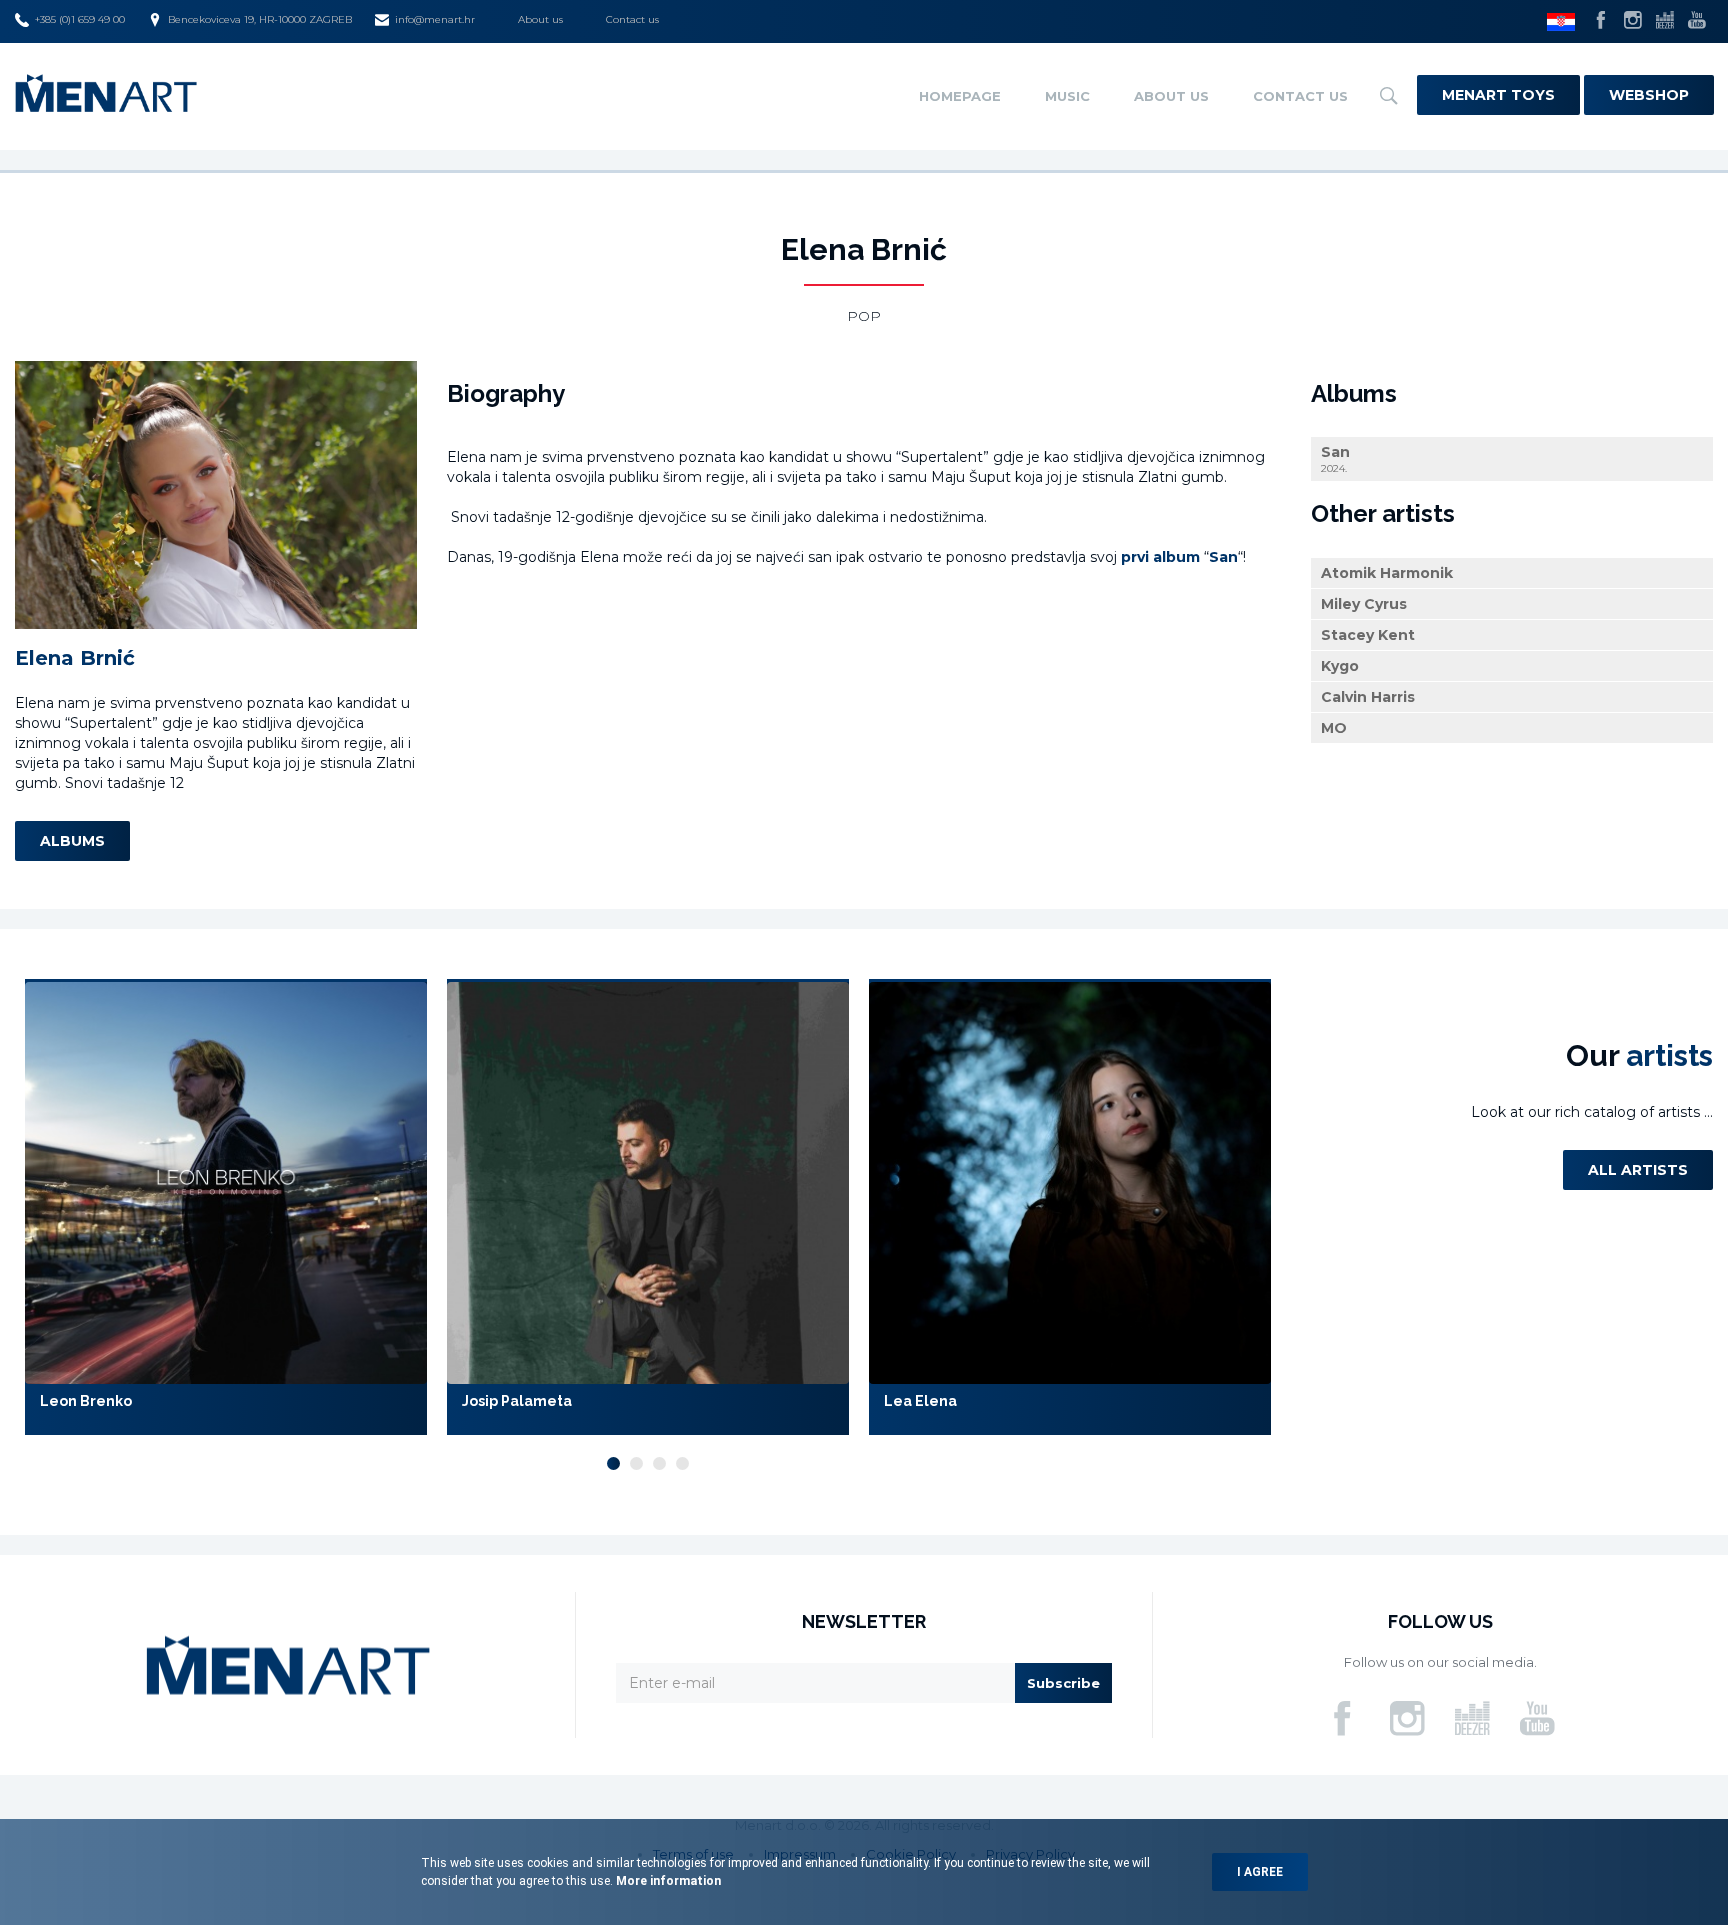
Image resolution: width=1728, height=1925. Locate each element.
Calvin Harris (1368, 697)
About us (540, 19)
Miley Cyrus (1364, 604)
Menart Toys (1498, 95)
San (1335, 459)
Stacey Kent (1368, 635)
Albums (72, 841)
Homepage (960, 96)
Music (1067, 96)
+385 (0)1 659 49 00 (80, 19)
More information (667, 1881)
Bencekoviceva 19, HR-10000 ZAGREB (260, 19)
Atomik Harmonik (1387, 573)
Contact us (632, 19)
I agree (1260, 1872)
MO (1334, 728)
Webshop (1649, 95)
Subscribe (1063, 1683)
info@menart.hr (435, 19)
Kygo (1340, 666)
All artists (1638, 1170)
